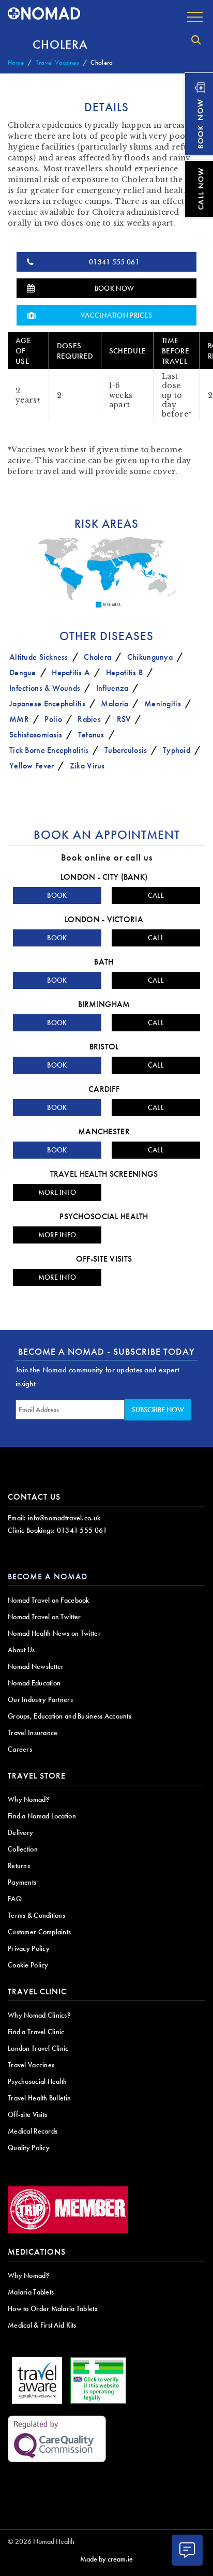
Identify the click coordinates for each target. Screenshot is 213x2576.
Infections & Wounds (45, 688)
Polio (53, 719)
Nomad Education (34, 1683)
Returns (19, 1866)
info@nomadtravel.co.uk (64, 1518)
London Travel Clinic (38, 2048)
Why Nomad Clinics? (39, 2015)
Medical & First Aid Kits (42, 2325)
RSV (124, 719)
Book (57, 895)
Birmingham (104, 1004)
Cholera (97, 657)
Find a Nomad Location (42, 1816)
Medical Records (33, 2131)
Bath (104, 962)
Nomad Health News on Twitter (54, 1633)
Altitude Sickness (39, 657)
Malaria (115, 704)
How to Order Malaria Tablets (52, 2308)
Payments (22, 1882)
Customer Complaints (39, 1932)
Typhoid (177, 750)
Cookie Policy (28, 1965)
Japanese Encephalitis (47, 704)
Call (156, 895)
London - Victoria (104, 919)
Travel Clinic (37, 1992)
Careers (20, 1749)
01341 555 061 (114, 262)
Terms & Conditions (36, 1915)
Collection (23, 1849)
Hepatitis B (124, 672)
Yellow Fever (32, 766)
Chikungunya (150, 657)
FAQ (15, 1899)
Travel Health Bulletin (39, 2098)
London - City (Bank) (104, 877)
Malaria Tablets (31, 2292)
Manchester (104, 1131)
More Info (57, 1192)
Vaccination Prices (116, 315)
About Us (21, 1650)
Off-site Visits (104, 1259)
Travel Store (37, 1776)
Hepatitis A (71, 672)
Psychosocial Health (104, 1216)
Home (16, 62)
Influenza (112, 688)
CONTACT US (34, 1497)
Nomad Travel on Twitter (44, 1617)
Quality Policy (29, 2148)
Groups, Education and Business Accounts (70, 1716)
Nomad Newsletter (36, 1666)
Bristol (104, 1047)
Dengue (23, 672)
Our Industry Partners (40, 1699)
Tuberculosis (126, 750)
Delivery (20, 1832)
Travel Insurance (33, 1733)
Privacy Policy (29, 1948)
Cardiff (104, 1089)
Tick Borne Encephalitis (49, 750)
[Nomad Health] (44, 14)
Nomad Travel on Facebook (49, 1600)
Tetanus (91, 735)
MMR (19, 719)
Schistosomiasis (36, 735)
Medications (37, 2252)
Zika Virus (87, 766)
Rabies (89, 719)
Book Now (114, 288)
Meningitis (163, 704)
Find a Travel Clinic (36, 2032)
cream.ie (120, 2559)
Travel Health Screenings (104, 1174)
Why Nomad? (28, 1799)
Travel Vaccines (57, 62)
